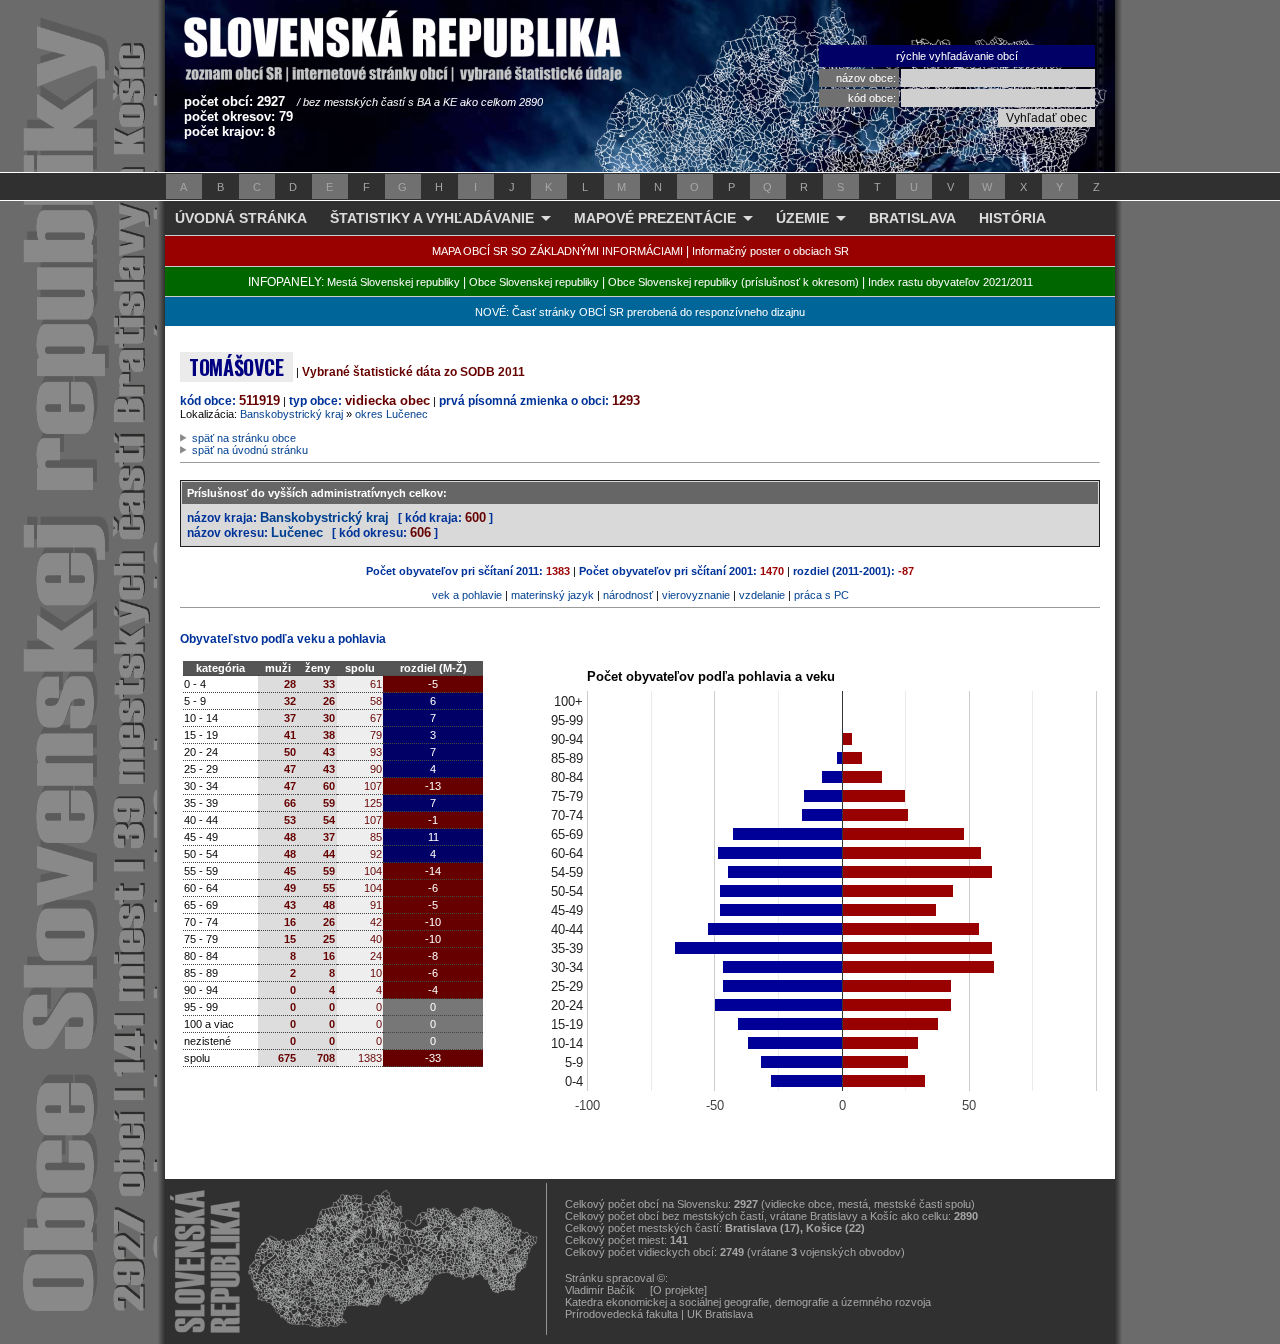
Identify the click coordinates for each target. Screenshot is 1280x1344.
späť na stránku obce (244, 438)
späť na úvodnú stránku (250, 450)
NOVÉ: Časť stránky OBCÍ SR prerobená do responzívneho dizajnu (640, 312)
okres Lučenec (391, 414)
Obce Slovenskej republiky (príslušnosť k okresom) (733, 282)
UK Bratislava (720, 1314)
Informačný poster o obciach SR (770, 251)
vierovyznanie (696, 595)
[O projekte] (678, 1290)
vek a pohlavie (467, 595)
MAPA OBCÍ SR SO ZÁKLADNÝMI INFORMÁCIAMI (557, 251)
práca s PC (821, 595)
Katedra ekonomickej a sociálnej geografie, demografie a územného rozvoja (748, 1302)
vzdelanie (762, 595)
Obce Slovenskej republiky (534, 282)
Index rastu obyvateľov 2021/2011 (950, 282)
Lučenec (297, 532)
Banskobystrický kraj (291, 414)
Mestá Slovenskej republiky (393, 282)
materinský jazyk (552, 595)
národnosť (628, 595)
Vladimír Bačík (600, 1290)
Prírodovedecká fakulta (621, 1314)
